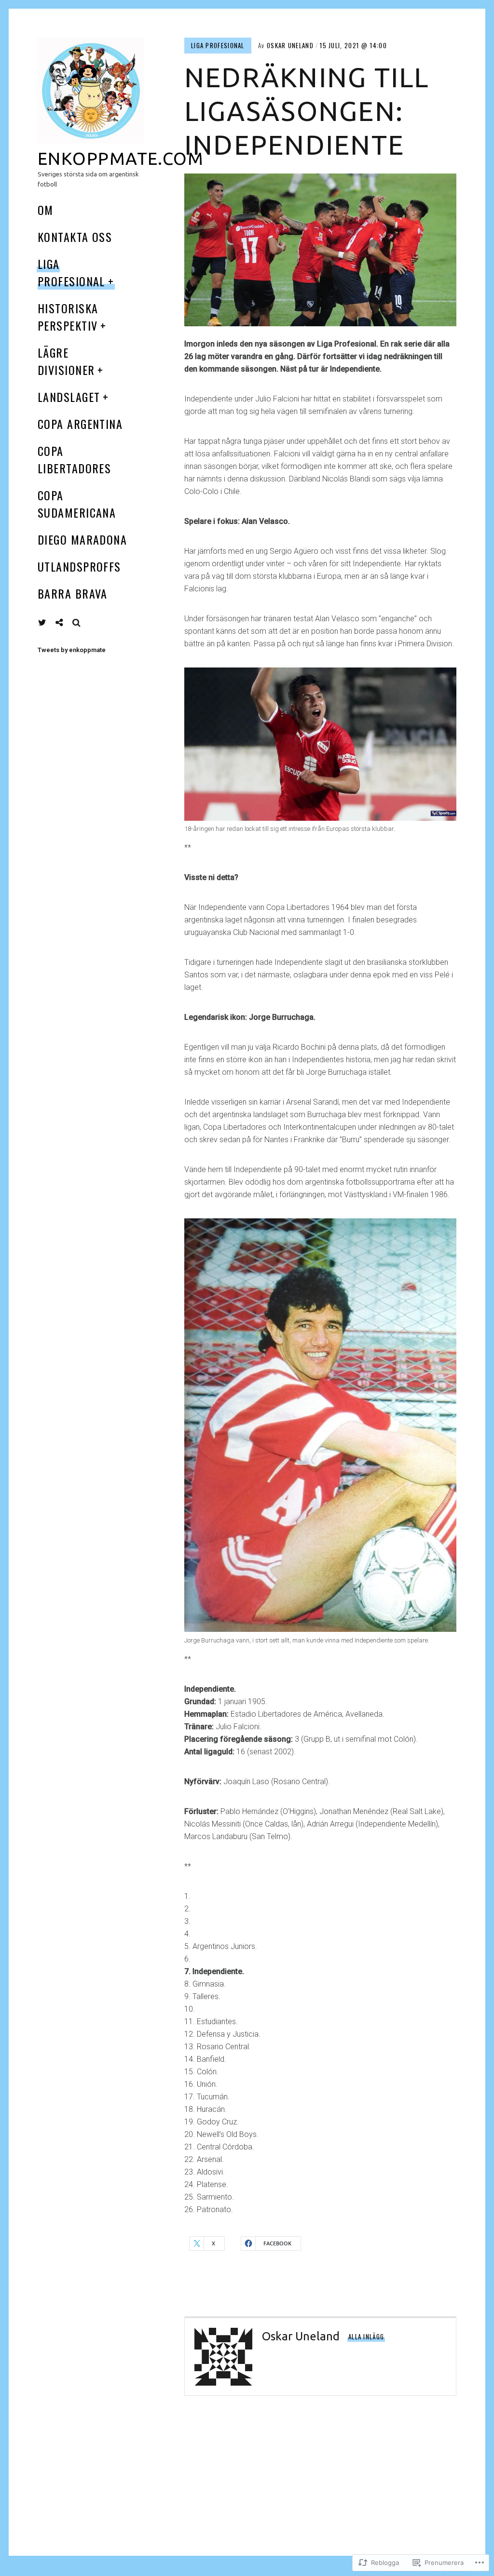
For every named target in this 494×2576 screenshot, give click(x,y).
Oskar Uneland (290, 45)
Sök (77, 623)
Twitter (42, 623)
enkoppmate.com (121, 158)
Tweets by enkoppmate (72, 650)
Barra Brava (73, 593)
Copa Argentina (80, 424)
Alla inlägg (366, 2336)
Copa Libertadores (74, 459)
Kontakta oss (75, 237)
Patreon (67, 622)
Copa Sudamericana (77, 504)
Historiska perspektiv (68, 317)
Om (46, 210)
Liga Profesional (71, 272)
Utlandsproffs (79, 566)
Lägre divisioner (66, 361)
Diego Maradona (82, 539)
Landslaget (69, 397)
